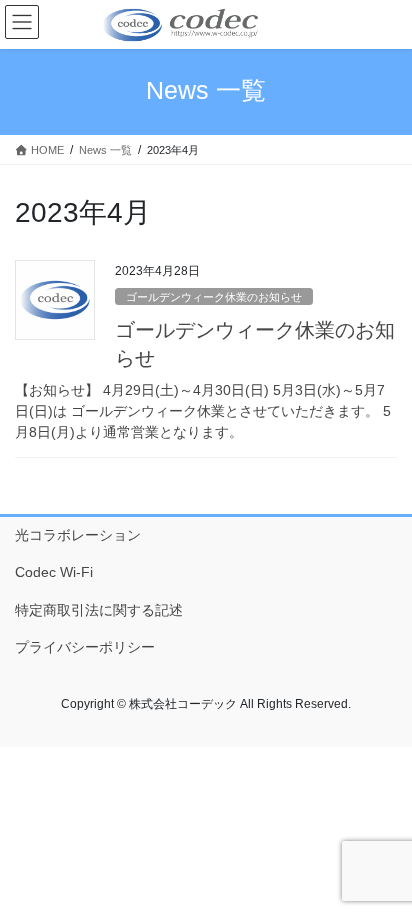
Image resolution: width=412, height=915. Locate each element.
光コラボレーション (78, 535)
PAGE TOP (382, 870)
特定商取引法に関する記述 (99, 610)
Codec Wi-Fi (54, 572)
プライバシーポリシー (85, 647)
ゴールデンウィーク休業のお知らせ (214, 297)
